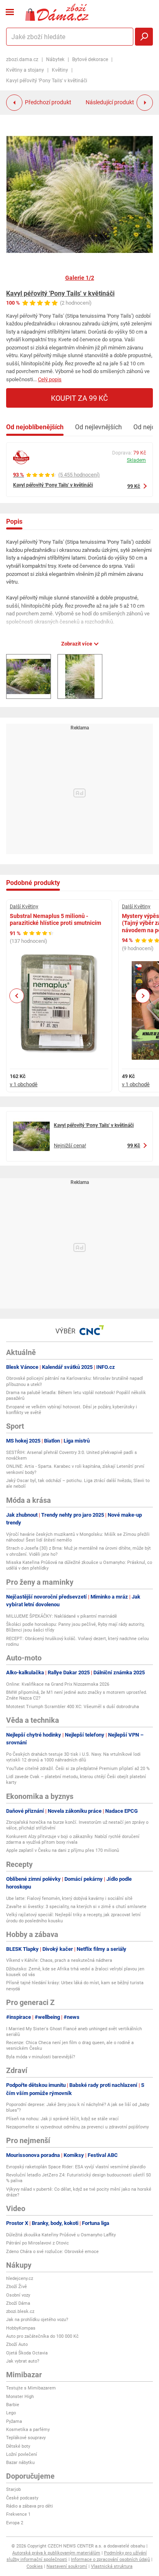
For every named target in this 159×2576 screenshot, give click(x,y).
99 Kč (134, 486)
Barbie (13, 2405)
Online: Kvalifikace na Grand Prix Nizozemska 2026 (58, 1684)
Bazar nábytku (20, 2463)
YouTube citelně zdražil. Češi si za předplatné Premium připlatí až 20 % (78, 1769)
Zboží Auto (17, 2344)
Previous (17, 996)
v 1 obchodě (24, 1084)
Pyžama (14, 2421)
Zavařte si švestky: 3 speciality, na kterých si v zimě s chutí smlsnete (76, 1907)
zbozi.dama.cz (22, 59)
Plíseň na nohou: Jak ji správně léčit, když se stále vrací (62, 2119)
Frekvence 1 (18, 2514)
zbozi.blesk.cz (20, 2311)
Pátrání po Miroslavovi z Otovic (38, 2243)
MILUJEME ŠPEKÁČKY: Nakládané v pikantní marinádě (62, 1616)
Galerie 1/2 (80, 278)
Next (143, 996)
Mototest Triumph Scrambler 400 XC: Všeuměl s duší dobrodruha (73, 1707)
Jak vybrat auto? (23, 2361)
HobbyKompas (21, 2328)
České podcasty (22, 2498)
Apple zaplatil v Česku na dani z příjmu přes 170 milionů (63, 1850)
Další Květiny (24, 907)
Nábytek (55, 59)
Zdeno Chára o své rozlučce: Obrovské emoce (52, 2252)
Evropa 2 (15, 2523)
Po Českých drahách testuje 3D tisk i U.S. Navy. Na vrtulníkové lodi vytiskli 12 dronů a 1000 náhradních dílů (73, 1757)
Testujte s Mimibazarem (31, 2388)
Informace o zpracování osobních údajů (110, 2560)
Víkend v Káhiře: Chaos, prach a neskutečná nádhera (59, 1960)
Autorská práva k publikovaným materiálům (56, 2553)
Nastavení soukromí (67, 2566)
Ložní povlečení (22, 2454)
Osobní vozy (18, 2295)
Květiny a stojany (25, 70)
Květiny (60, 70)
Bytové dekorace (90, 59)
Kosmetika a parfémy (28, 2430)
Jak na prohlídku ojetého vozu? (37, 2320)
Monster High (20, 2397)
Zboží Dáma (18, 2303)
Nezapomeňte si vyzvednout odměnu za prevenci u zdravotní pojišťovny (77, 2127)
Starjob (13, 2489)
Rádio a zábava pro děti (30, 2506)
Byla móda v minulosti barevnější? (41, 2057)
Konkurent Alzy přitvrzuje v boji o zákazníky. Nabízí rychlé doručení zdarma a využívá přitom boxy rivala (73, 1839)
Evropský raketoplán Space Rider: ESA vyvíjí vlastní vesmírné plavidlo (76, 2167)
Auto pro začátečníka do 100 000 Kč (42, 2336)
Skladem (136, 460)
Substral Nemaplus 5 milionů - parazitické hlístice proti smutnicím (55, 920)
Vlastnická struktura (112, 2566)
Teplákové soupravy (26, 2438)
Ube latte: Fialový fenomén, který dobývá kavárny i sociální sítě (69, 1899)
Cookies (35, 2566)
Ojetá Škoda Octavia (27, 2353)
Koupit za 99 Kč (79, 398)
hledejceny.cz (20, 2278)
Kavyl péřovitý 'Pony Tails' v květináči (60, 293)
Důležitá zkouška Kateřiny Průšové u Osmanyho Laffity (61, 2235)
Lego (11, 2413)
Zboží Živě (17, 2287)
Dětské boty (18, 2446)
